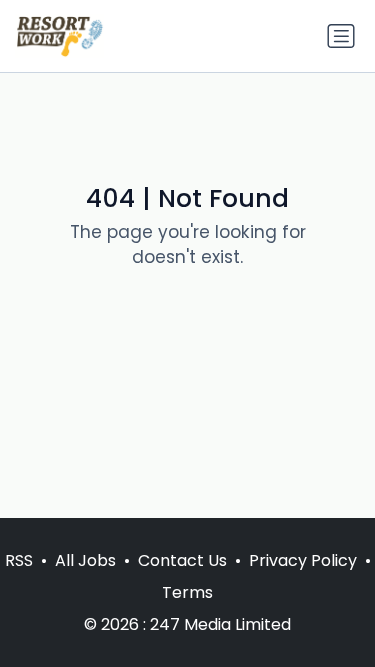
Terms (187, 592)
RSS (19, 560)
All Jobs (85, 560)
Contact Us (182, 560)
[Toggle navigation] (341, 36)
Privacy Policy (303, 560)
